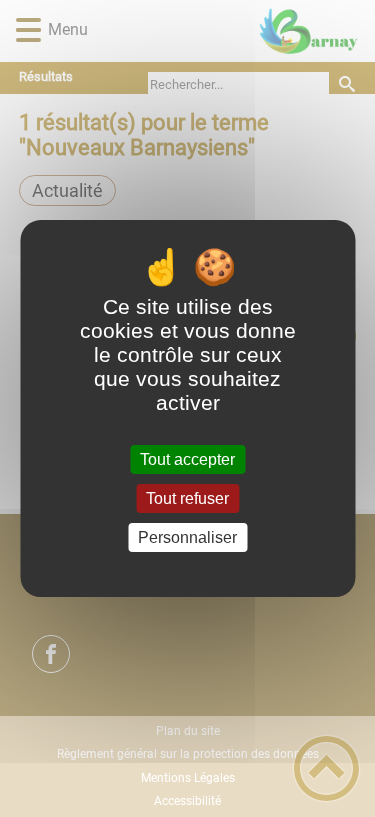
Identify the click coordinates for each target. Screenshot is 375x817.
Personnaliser (187, 537)
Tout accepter (187, 459)
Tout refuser (187, 498)
